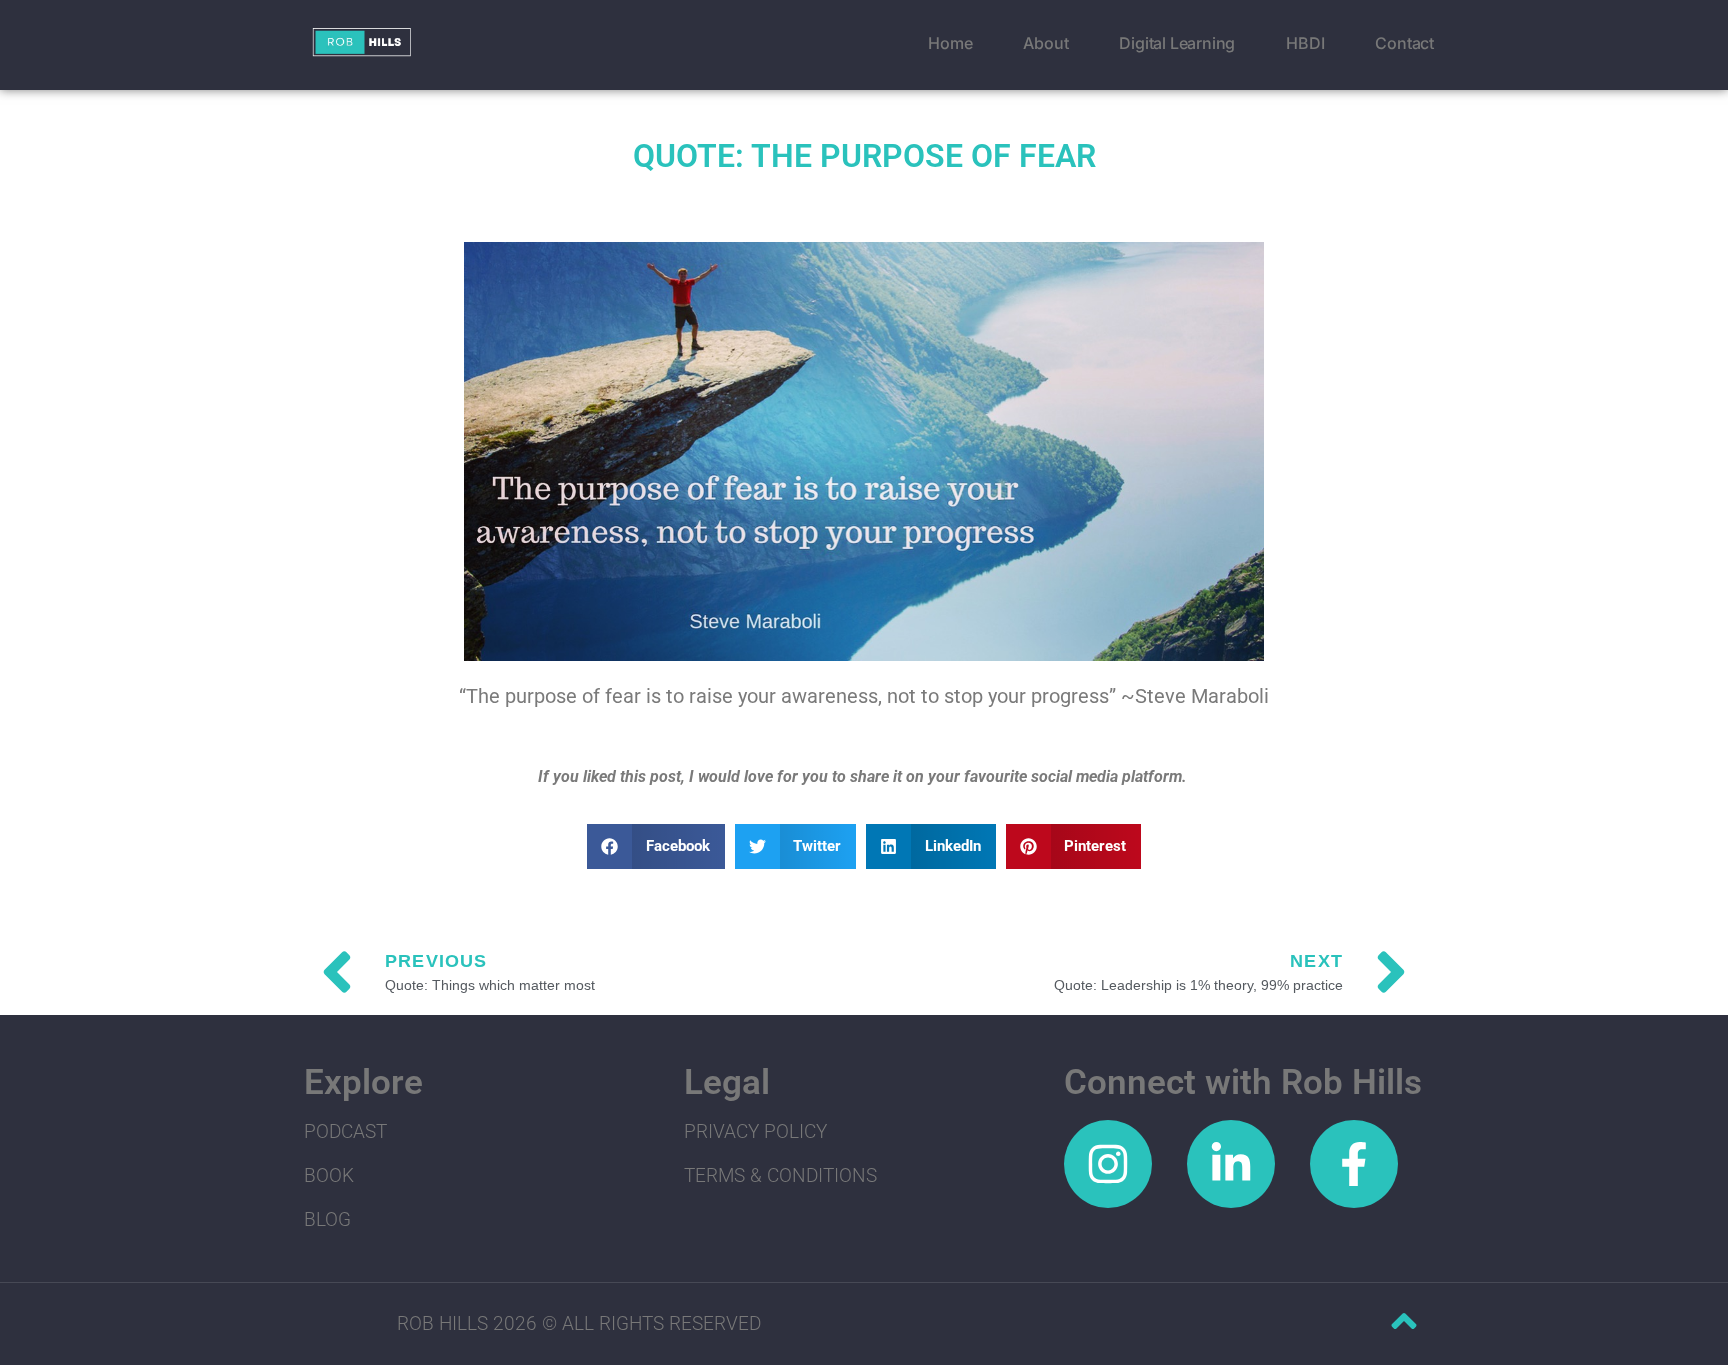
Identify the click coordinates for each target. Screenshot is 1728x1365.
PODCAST (345, 1131)
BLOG (327, 1219)
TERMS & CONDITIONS (780, 1175)
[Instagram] (1108, 1164)
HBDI (1305, 43)
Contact (1404, 43)
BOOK (329, 1175)
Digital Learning (1177, 43)
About (1045, 43)
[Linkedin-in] (1231, 1164)
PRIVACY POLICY (755, 1131)
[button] (656, 846)
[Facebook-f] (1354, 1164)
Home (950, 43)
